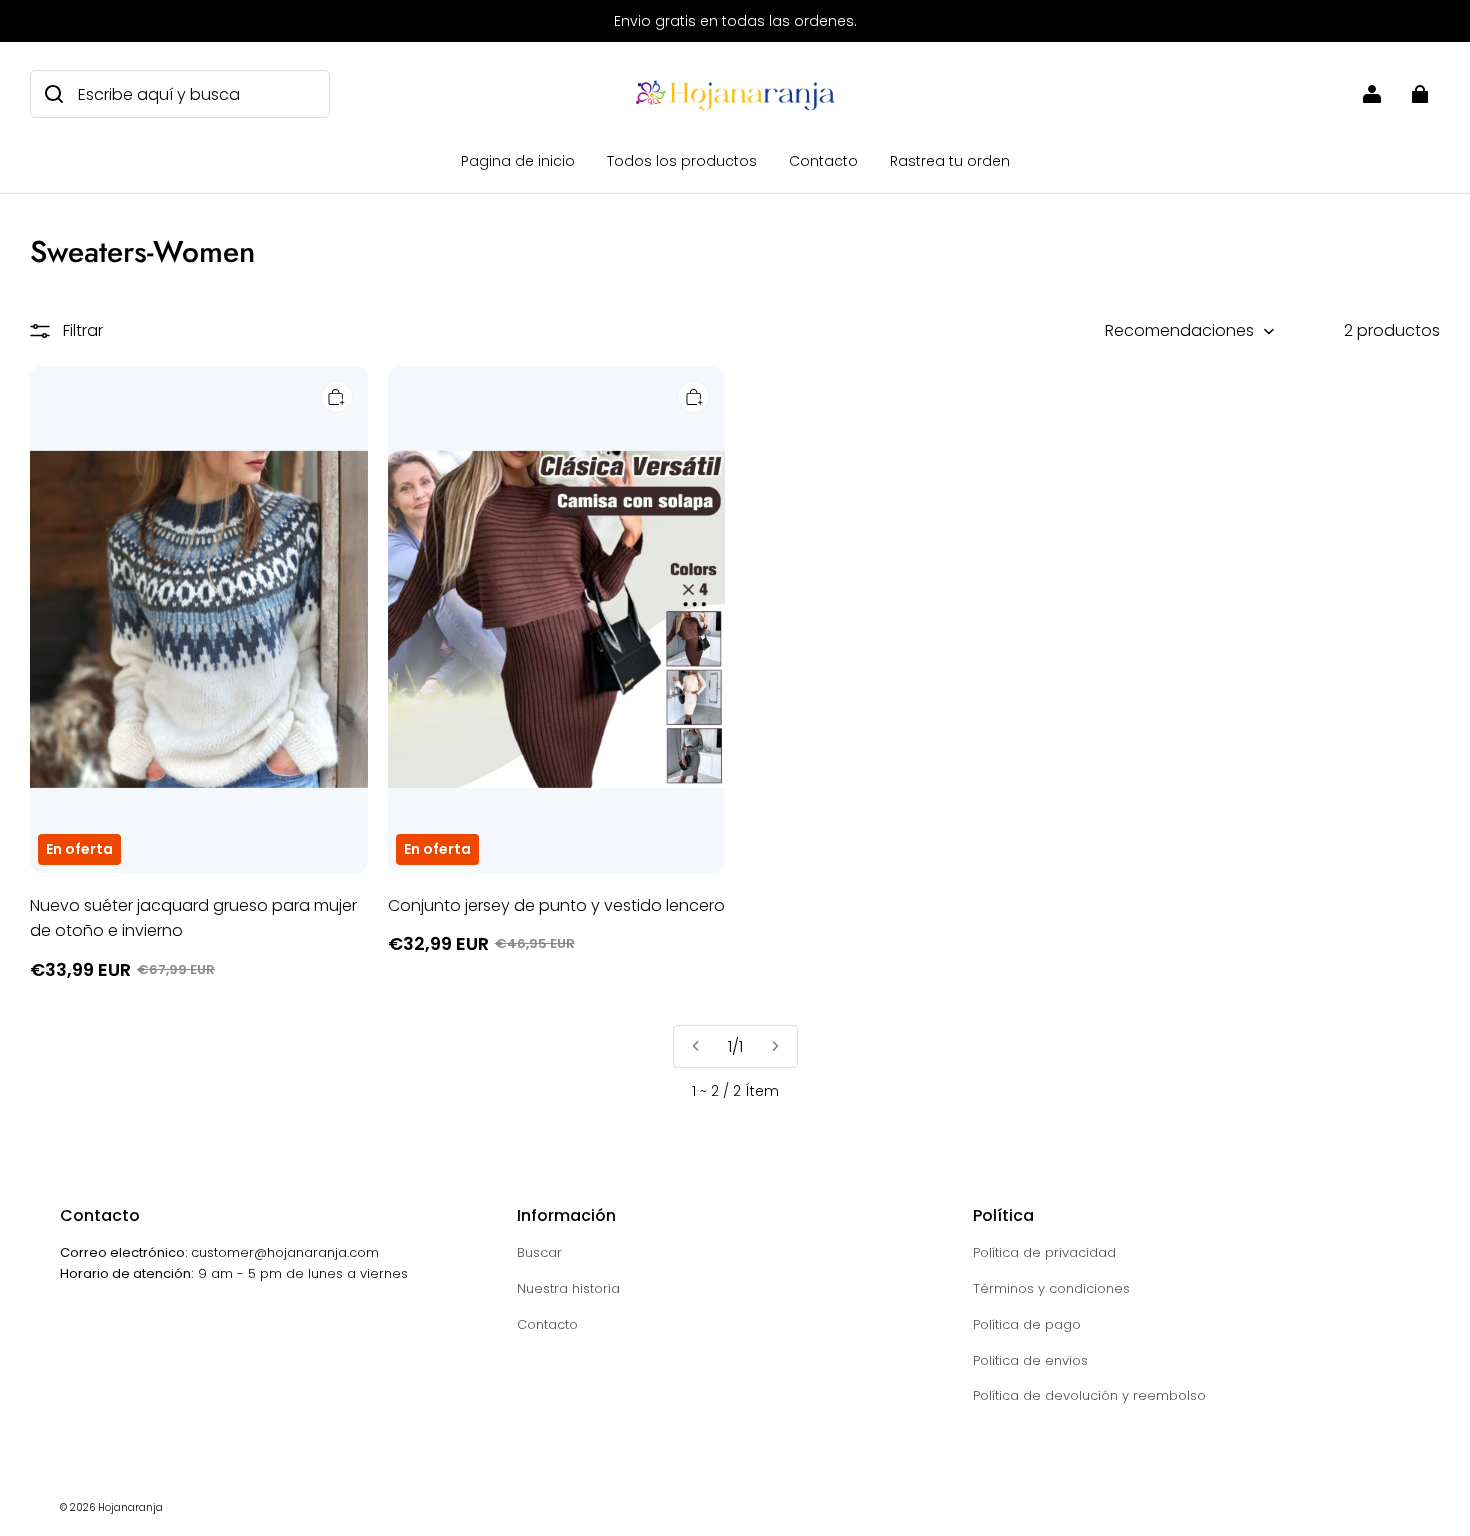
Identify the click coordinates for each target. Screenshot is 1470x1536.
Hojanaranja (130, 1507)
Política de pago (1027, 1324)
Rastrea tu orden (950, 161)
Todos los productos (682, 161)
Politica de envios (1030, 1360)
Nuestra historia (568, 1288)
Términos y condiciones (1051, 1288)
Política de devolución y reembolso (1089, 1395)
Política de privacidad (1044, 1252)
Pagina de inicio (518, 161)
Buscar (539, 1252)
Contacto (823, 161)
